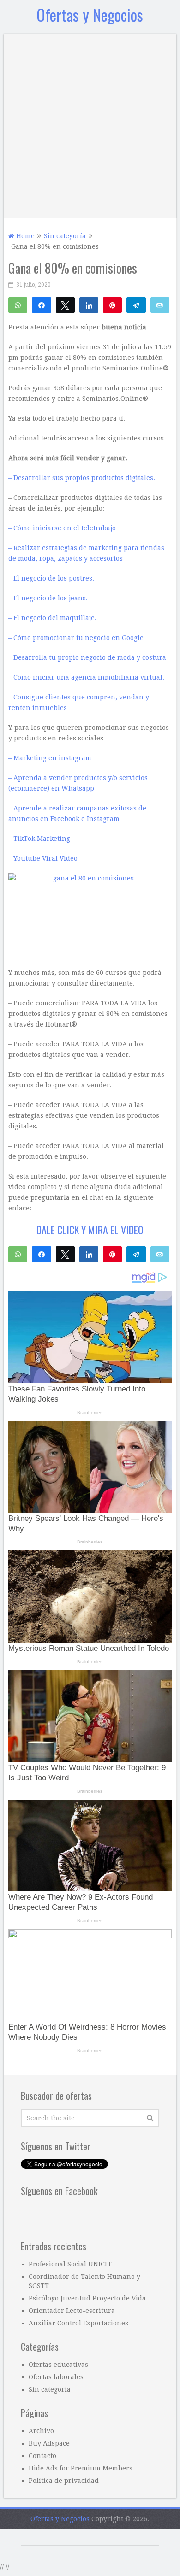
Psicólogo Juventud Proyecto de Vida (87, 2298)
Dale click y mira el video (90, 1230)
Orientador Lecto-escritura (72, 2311)
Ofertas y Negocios (90, 15)
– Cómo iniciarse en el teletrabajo (62, 528)
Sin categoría (50, 2389)
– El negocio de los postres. (51, 578)
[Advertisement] (90, 123)
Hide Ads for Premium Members (81, 2468)
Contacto (42, 2456)
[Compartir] (41, 305)
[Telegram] (136, 305)
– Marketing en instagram (50, 758)
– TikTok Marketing (39, 839)
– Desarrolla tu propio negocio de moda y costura (87, 657)
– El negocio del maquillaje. (52, 618)
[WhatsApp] (18, 305)
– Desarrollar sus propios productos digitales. (82, 478)
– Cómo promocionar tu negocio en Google (76, 638)
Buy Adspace (49, 2443)
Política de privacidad (64, 2481)
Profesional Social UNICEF (70, 2264)
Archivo (41, 2431)
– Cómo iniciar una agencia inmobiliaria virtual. (86, 677)
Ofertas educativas (58, 2365)
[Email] (160, 305)
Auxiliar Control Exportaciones (78, 2323)
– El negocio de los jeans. (48, 598)
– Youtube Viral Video (43, 858)
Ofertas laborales (56, 2377)
